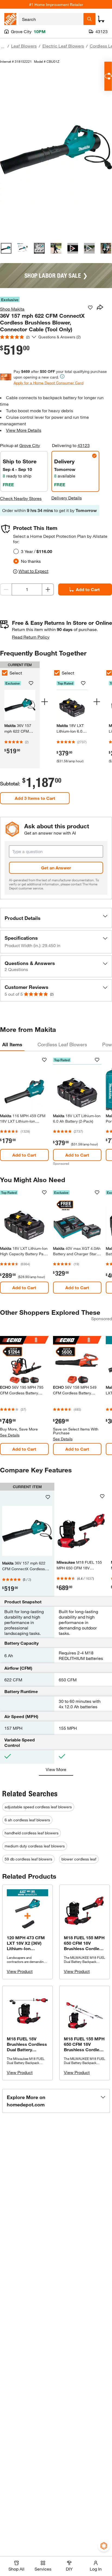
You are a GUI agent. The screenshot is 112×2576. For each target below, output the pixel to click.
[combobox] (51, 19)
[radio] (16, 551)
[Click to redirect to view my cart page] (101, 19)
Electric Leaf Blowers (63, 46)
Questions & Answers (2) (60, 337)
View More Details (24, 430)
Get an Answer (56, 868)
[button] (56, 918)
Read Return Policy (31, 637)
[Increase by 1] (48, 589)
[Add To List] (90, 308)
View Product (20, 1971)
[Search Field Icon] (89, 19)
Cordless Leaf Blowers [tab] (62, 1044)
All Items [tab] (12, 1044)
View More (56, 1769)
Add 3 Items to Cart (35, 798)
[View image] (6, 248)
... (3, 47)
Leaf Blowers (24, 46)
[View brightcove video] (73, 248)
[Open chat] (108, 76)
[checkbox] (57, 673)
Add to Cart (88, 589)
